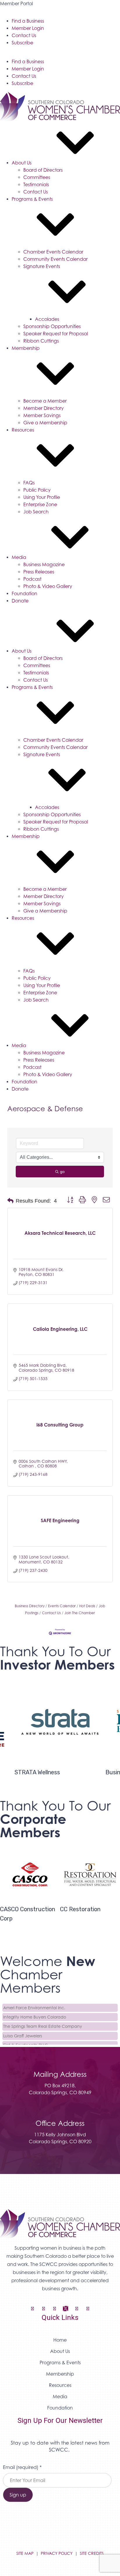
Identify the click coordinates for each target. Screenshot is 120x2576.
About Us (22, 163)
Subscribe (22, 43)
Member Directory (44, 408)
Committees (37, 177)
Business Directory (30, 1606)
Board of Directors (43, 170)
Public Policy (37, 490)
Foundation (24, 593)
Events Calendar (62, 1606)
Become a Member (45, 401)
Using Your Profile (42, 497)
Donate (20, 601)
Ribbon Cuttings (41, 341)
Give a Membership (45, 423)
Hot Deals (87, 1606)
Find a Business (28, 21)
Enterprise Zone (40, 504)
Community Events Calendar (55, 259)
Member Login (28, 28)
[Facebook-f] (32, 2309)
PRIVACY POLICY (57, 2553)
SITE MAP (25, 2553)
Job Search (36, 512)
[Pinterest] (88, 2309)
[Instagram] (43, 2309)
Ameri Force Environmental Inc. (34, 2004)
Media (19, 557)
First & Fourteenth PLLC (25, 2042)
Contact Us (24, 35)
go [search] (62, 1172)
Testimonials (36, 184)
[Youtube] (77, 2309)
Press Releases (39, 572)
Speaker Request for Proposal (56, 334)
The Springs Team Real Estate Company (43, 2023)
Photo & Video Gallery (48, 586)
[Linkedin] (54, 2309)
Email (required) (22, 2467)
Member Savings (42, 415)
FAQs (29, 483)
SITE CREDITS (92, 2553)
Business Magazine (44, 564)
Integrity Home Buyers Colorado (35, 2013)
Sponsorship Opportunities (52, 326)
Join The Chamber (80, 1613)
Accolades (47, 319)
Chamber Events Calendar (53, 252)
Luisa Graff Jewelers (23, 2032)
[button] (10, 1201)
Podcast (32, 579)
